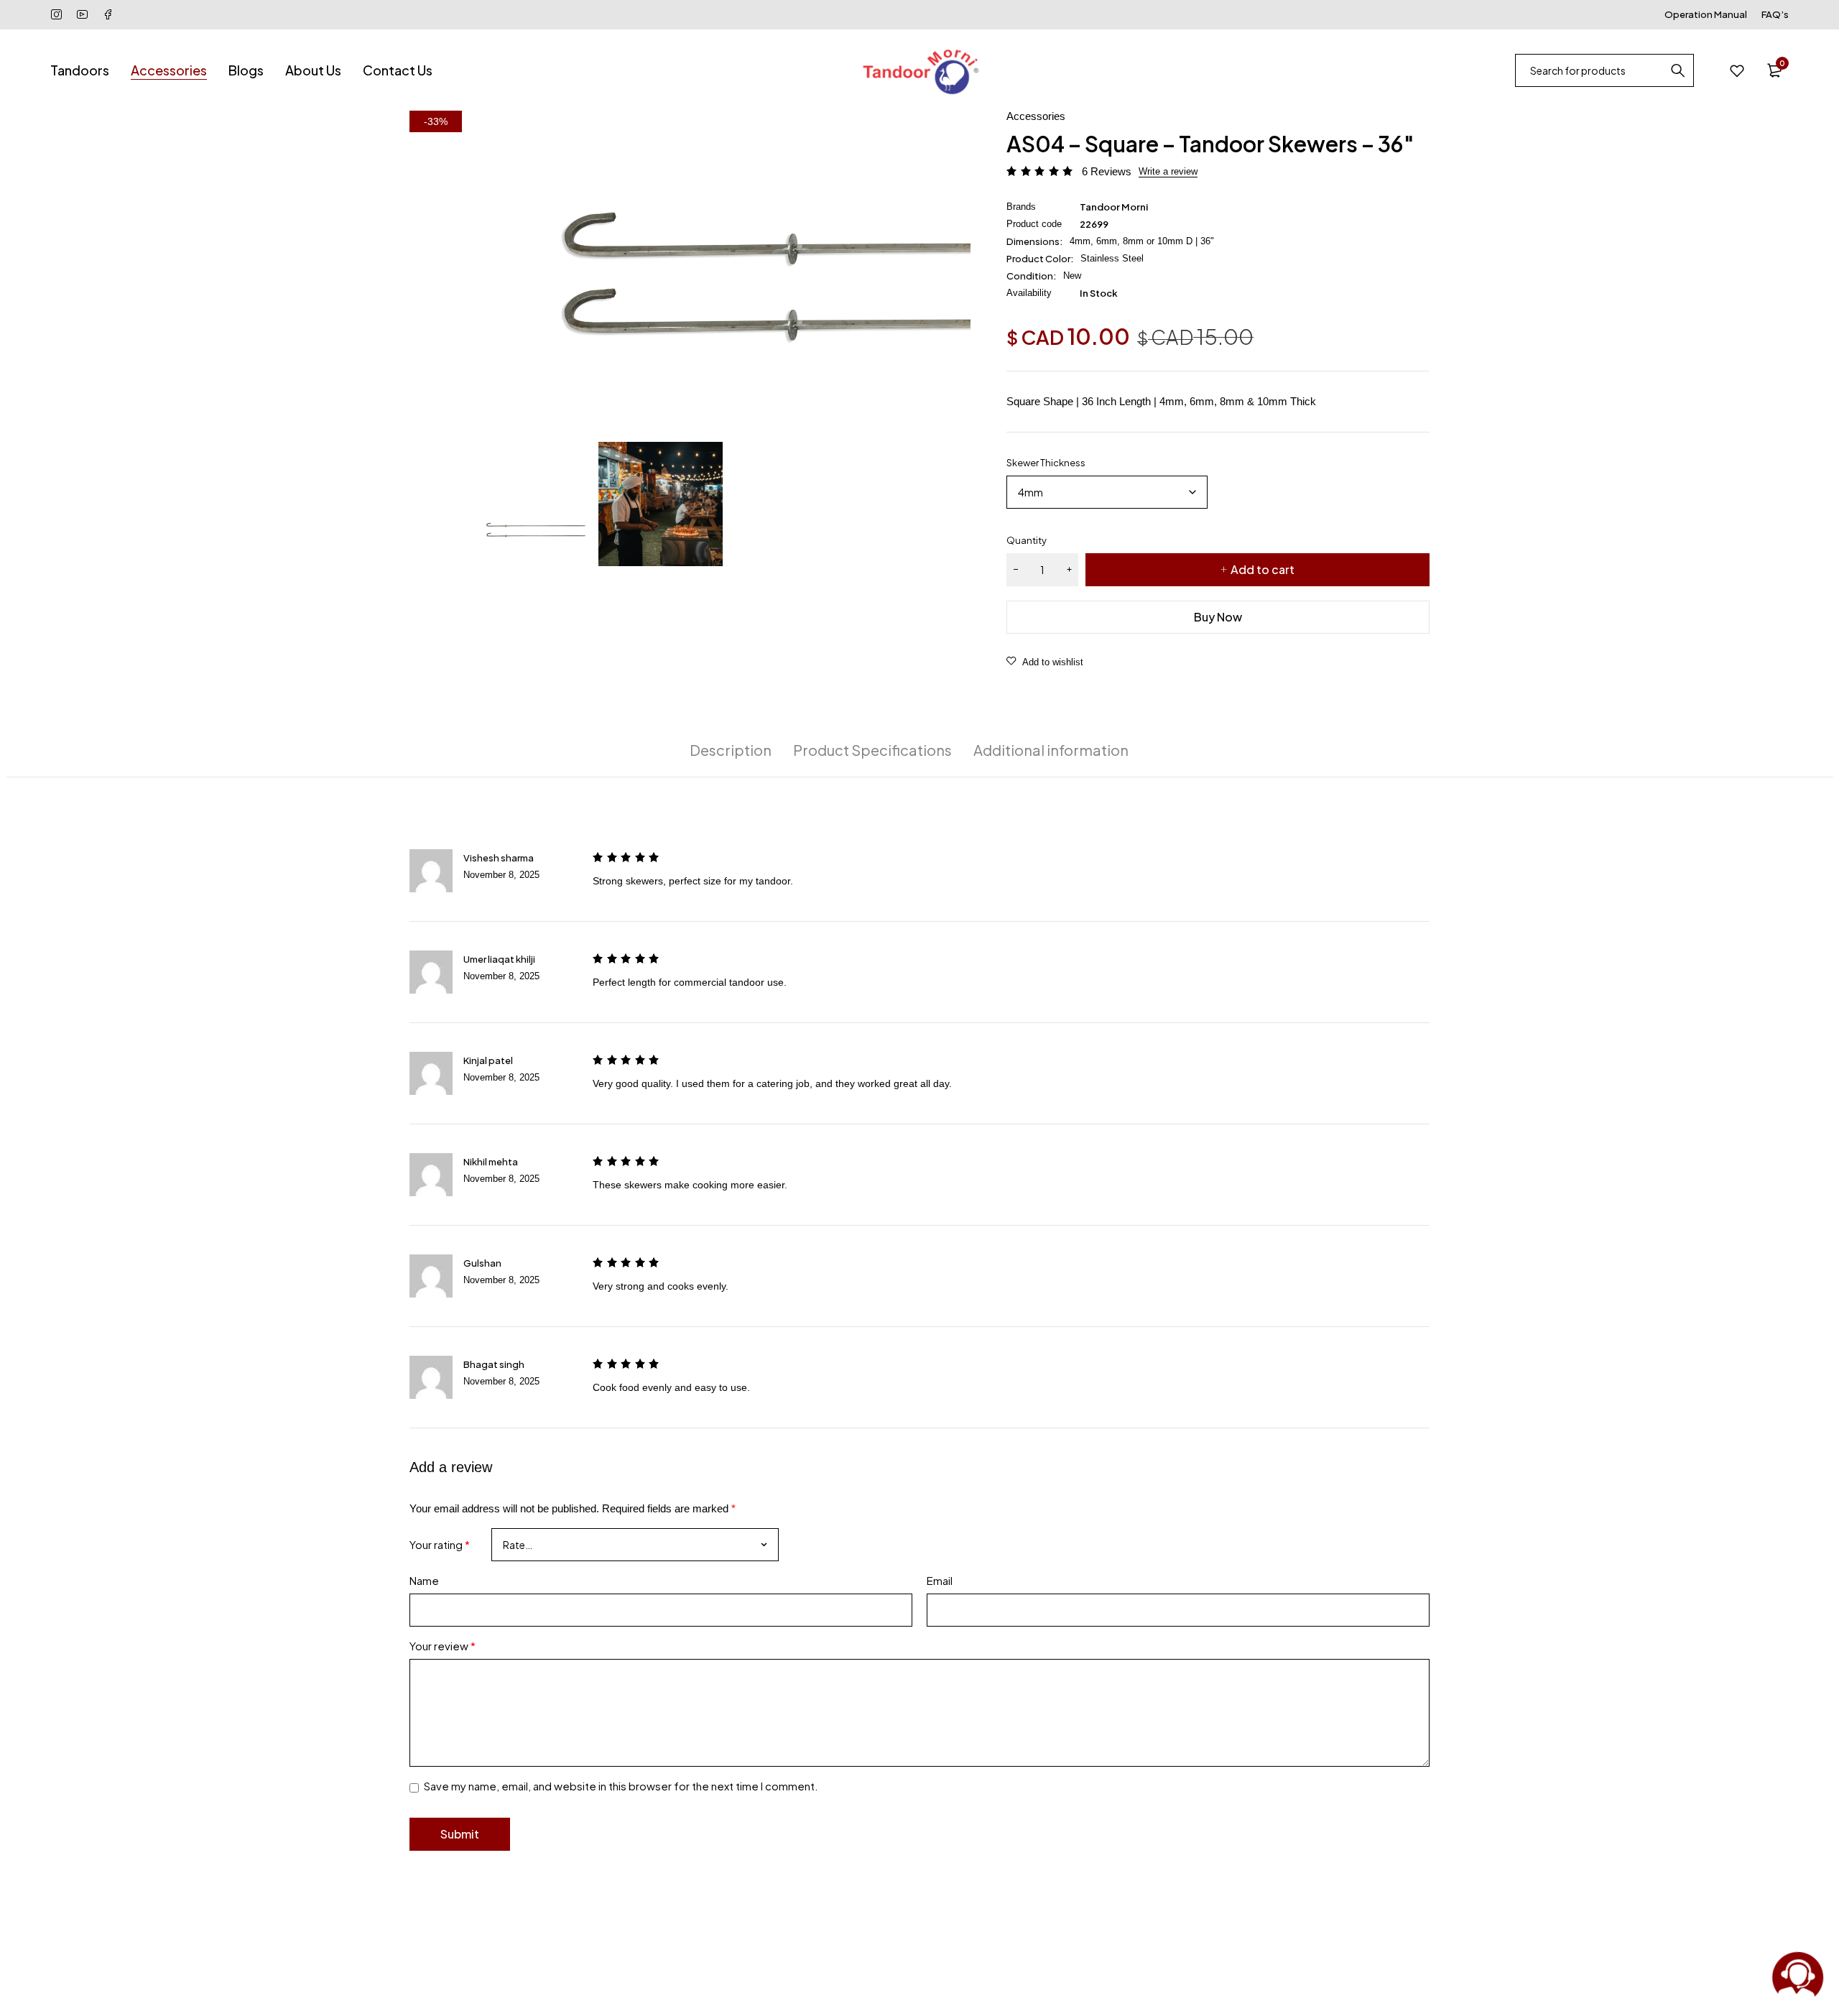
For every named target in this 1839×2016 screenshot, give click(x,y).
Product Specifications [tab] (872, 750)
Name (424, 1580)
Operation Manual (1706, 14)
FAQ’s (1775, 14)
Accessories (1036, 116)
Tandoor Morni (1114, 207)
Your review (443, 1646)
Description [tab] (731, 750)
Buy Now (1218, 617)
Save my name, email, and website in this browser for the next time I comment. (621, 1786)
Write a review (1168, 171)
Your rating (440, 1544)
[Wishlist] (1737, 70)
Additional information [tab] (1051, 750)
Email (940, 1580)
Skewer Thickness (1046, 463)
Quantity (1027, 540)
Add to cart (1263, 569)
